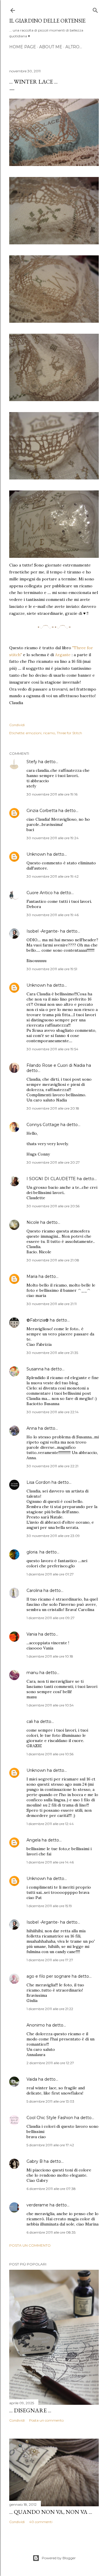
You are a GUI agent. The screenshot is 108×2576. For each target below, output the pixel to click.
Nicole (33, 1222)
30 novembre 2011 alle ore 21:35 (52, 1353)
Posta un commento (30, 2245)
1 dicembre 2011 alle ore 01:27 (50, 1574)
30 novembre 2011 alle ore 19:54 (52, 1049)
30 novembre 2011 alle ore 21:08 (53, 1260)
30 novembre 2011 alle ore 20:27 (53, 1162)
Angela (34, 1840)
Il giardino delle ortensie (47, 21)
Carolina (34, 1590)
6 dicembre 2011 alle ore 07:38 (51, 2189)
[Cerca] (95, 9)
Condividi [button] (17, 725)
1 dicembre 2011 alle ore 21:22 (50, 2009)
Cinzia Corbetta (42, 811)
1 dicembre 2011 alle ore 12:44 (50, 1824)
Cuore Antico (40, 893)
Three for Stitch (69, 733)
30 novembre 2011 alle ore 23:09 (53, 1536)
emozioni (34, 733)
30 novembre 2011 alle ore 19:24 (53, 838)
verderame (37, 2205)
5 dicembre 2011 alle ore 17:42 (50, 2145)
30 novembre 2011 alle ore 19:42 (53, 876)
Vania (32, 1634)
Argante (62, 655)
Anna (32, 1428)
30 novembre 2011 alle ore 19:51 (52, 969)
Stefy (32, 762)
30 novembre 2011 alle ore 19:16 (52, 794)
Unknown (36, 854)
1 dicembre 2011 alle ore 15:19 (49, 1906)
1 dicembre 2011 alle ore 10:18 (50, 1656)
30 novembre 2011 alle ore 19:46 (53, 915)
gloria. (32, 1552)
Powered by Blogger (59, 2558)
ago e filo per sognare (49, 1976)
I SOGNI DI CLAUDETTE (51, 1179)
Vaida (32, 2079)
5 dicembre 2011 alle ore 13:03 (50, 2101)
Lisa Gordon (38, 1482)
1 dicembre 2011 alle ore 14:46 (50, 1862)
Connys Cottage (43, 1125)
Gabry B (35, 2161)
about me (51, 47)
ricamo (49, 733)
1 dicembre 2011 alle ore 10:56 (50, 1754)
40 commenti (41, 2522)
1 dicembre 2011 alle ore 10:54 (50, 1705)
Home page (23, 47)
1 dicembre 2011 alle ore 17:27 (50, 1960)
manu (32, 1673)
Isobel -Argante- (43, 931)
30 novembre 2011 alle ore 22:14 (53, 1412)
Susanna (35, 1369)
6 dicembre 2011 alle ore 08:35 (51, 2232)
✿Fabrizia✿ (38, 1320)
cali (30, 1721)
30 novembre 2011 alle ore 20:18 (53, 1108)
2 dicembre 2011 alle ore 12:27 (50, 2063)
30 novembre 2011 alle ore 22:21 (52, 1466)
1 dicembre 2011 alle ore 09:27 (51, 1618)
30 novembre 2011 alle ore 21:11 (52, 1304)
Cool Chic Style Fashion (50, 2118)
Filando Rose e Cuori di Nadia (56, 1065)
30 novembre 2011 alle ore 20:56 (53, 1206)
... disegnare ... (30, 2410)
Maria (32, 1276)
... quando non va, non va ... (51, 2512)
